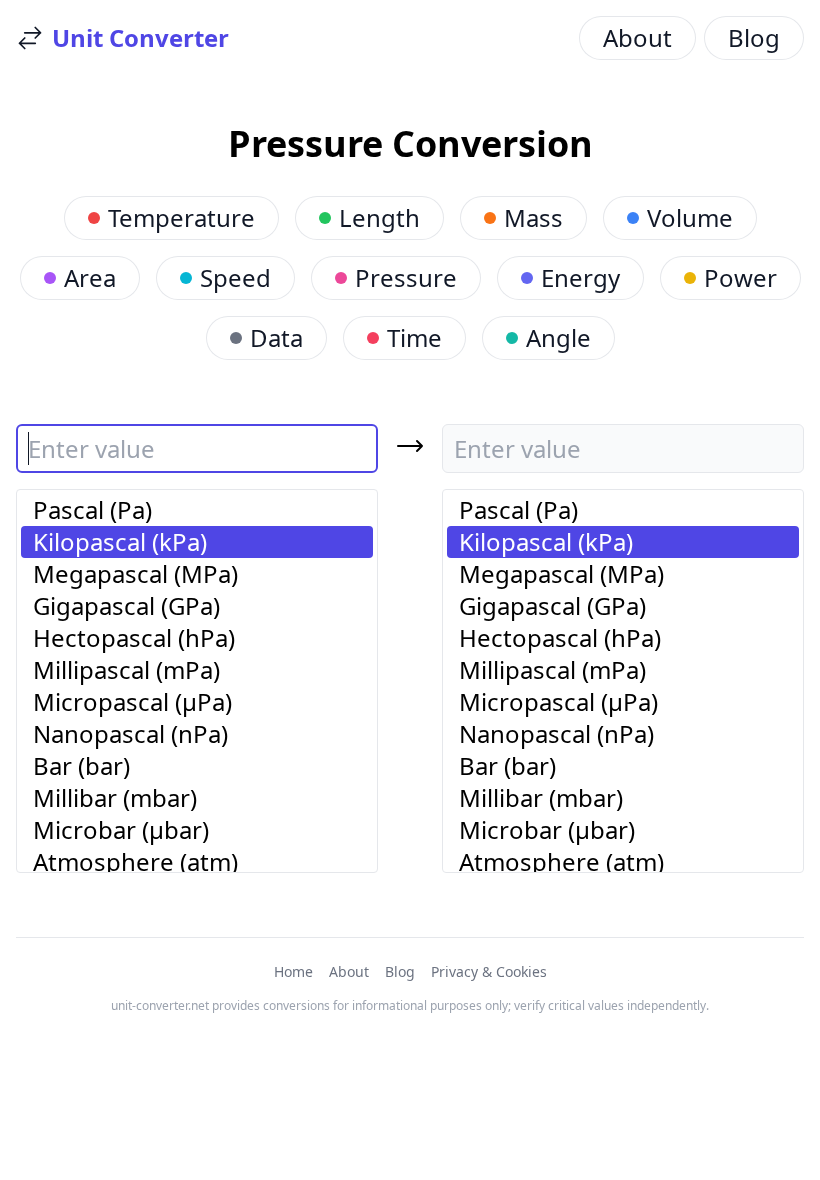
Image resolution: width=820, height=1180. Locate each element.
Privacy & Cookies (489, 971)
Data (276, 337)
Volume (690, 217)
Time (414, 337)
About (637, 37)
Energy (580, 277)
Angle (558, 337)
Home (293, 971)
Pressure (406, 277)
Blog (754, 37)
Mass (533, 217)
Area (90, 277)
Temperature (181, 217)
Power (740, 277)
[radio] (197, 510)
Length (379, 217)
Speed (235, 277)
